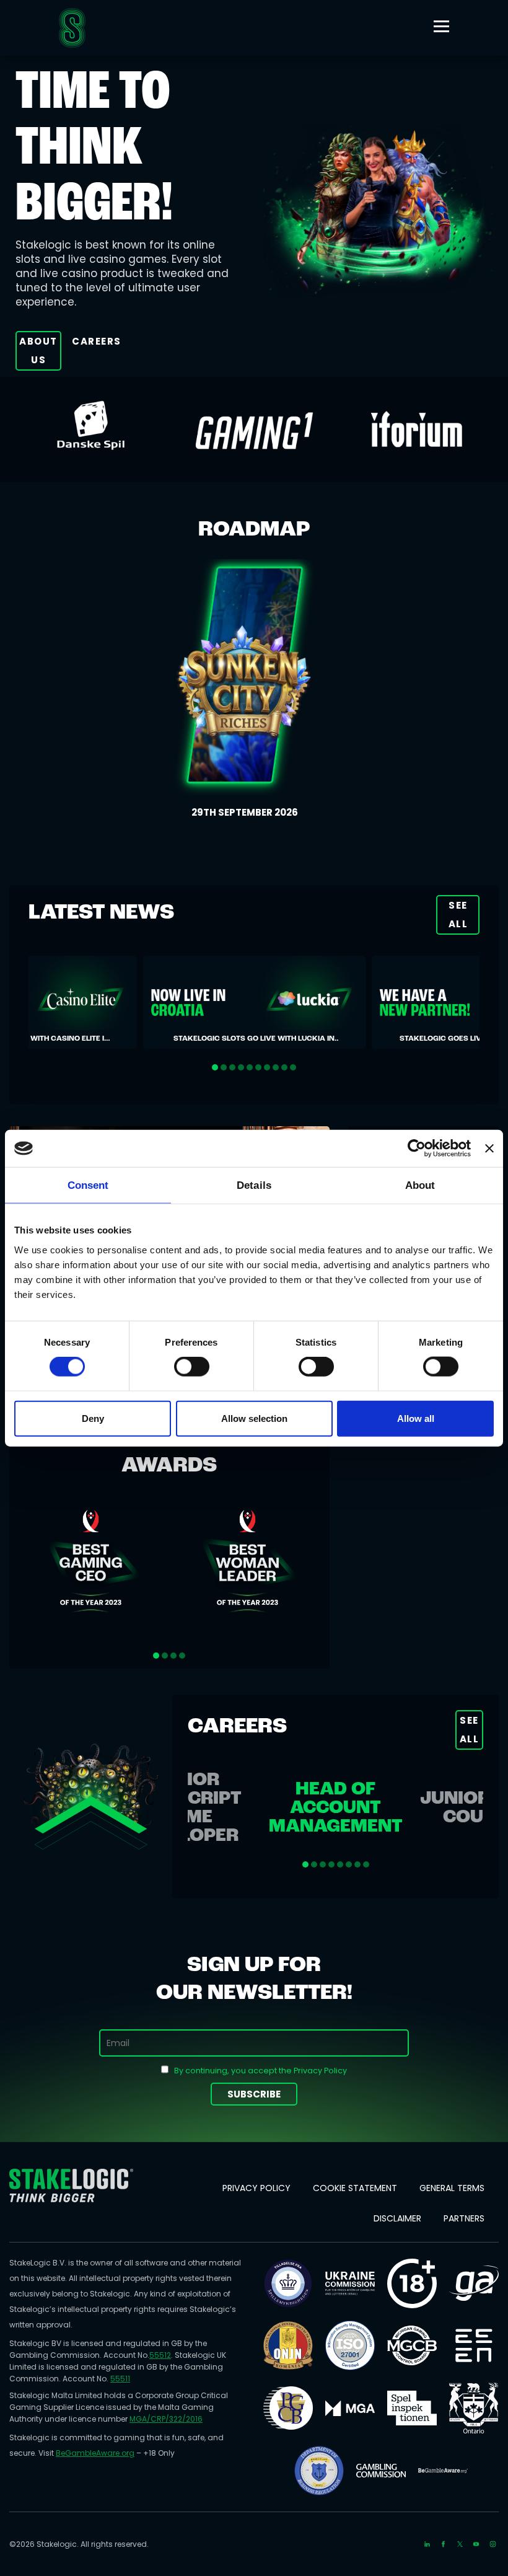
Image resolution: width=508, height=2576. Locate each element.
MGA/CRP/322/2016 (166, 2419)
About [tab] (420, 1185)
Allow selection (254, 1418)
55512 (160, 2355)
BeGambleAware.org (95, 2453)
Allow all (416, 1418)
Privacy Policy (256, 2188)
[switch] (192, 1367)
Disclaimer (397, 2218)
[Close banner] (489, 1149)
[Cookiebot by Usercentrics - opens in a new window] (417, 1149)
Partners (464, 2218)
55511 (120, 2379)
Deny (93, 1418)
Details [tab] (254, 1185)
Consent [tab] (88, 1185)
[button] (215, 1067)
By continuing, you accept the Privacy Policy (261, 2071)
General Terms (452, 2188)
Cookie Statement (355, 2188)
